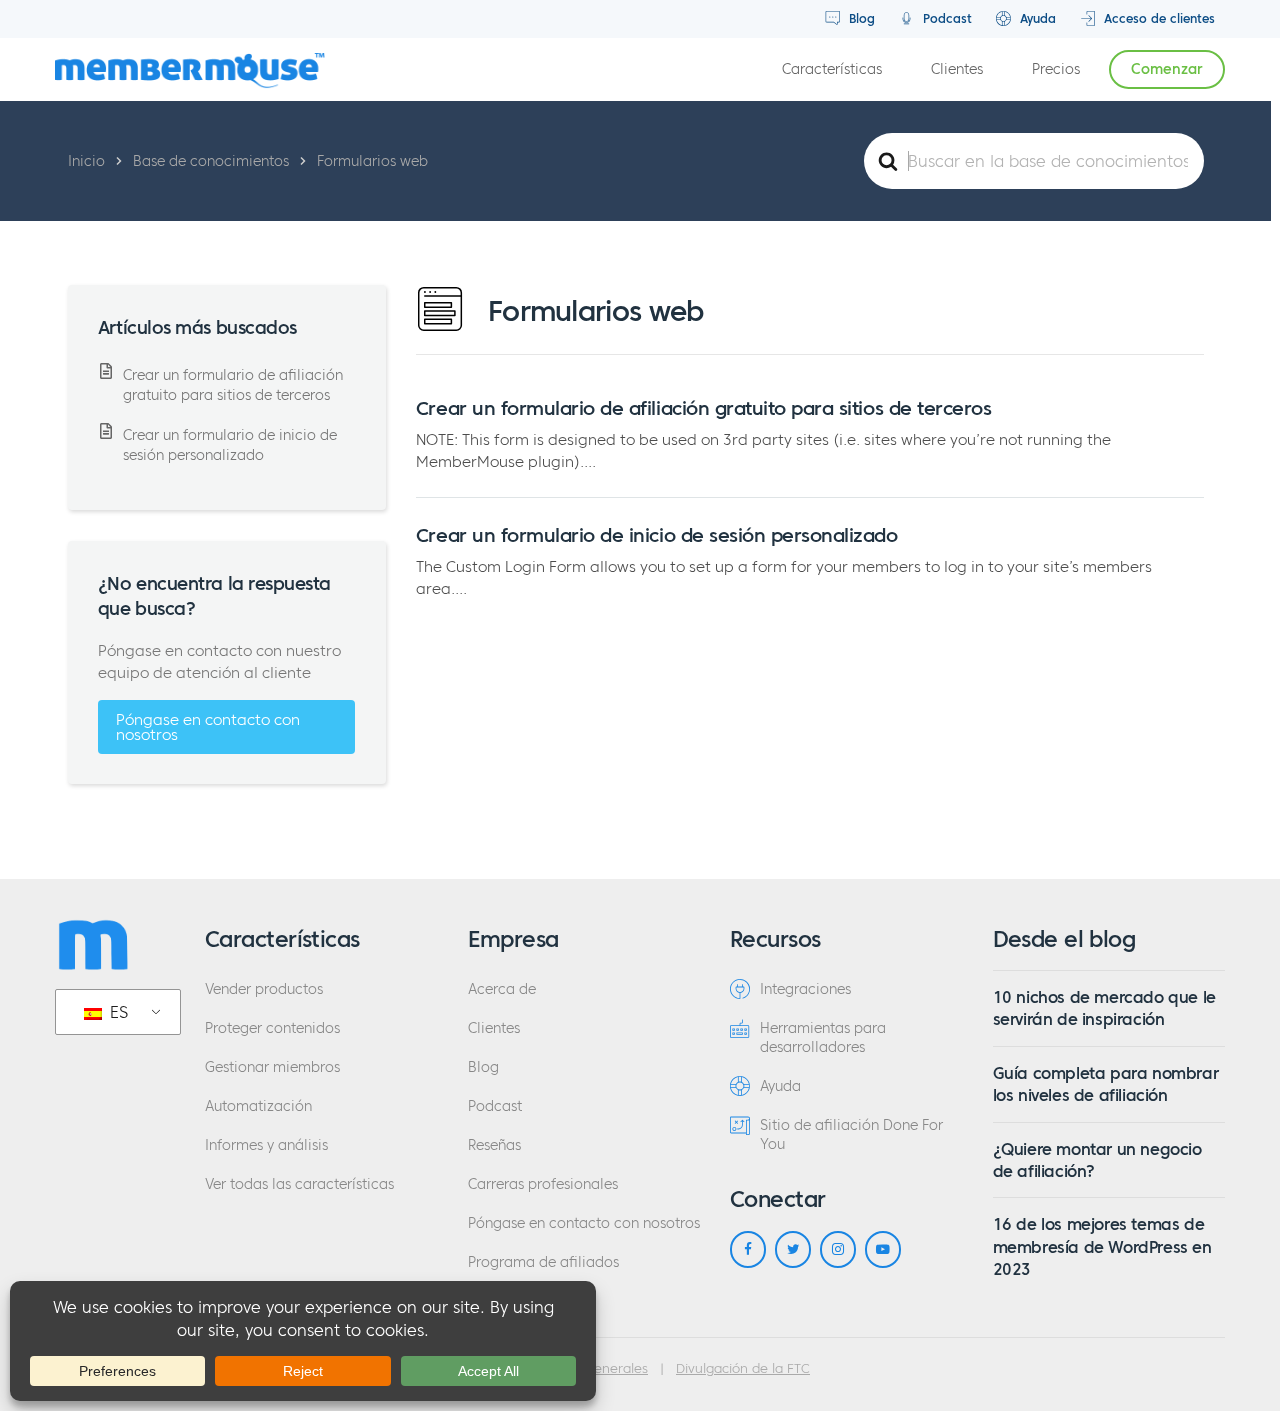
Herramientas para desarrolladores (823, 1038)
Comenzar (1167, 69)
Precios (1056, 69)
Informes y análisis (266, 1145)
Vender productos (264, 989)
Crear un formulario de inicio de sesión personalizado (657, 535)
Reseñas (494, 1145)
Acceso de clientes (1157, 18)
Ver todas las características (299, 1184)
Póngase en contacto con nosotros (208, 727)
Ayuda (1036, 18)
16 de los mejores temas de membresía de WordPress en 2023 (1102, 1246)
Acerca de (502, 989)
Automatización (258, 1106)
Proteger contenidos (272, 1028)
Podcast (945, 18)
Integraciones (805, 989)
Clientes (957, 69)
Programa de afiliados (543, 1262)
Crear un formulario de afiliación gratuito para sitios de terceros (703, 408)
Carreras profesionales (543, 1184)
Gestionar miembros (272, 1067)
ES (116, 1012)
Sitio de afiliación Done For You (851, 1135)
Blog (860, 18)
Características (832, 69)
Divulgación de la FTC (743, 1369)
